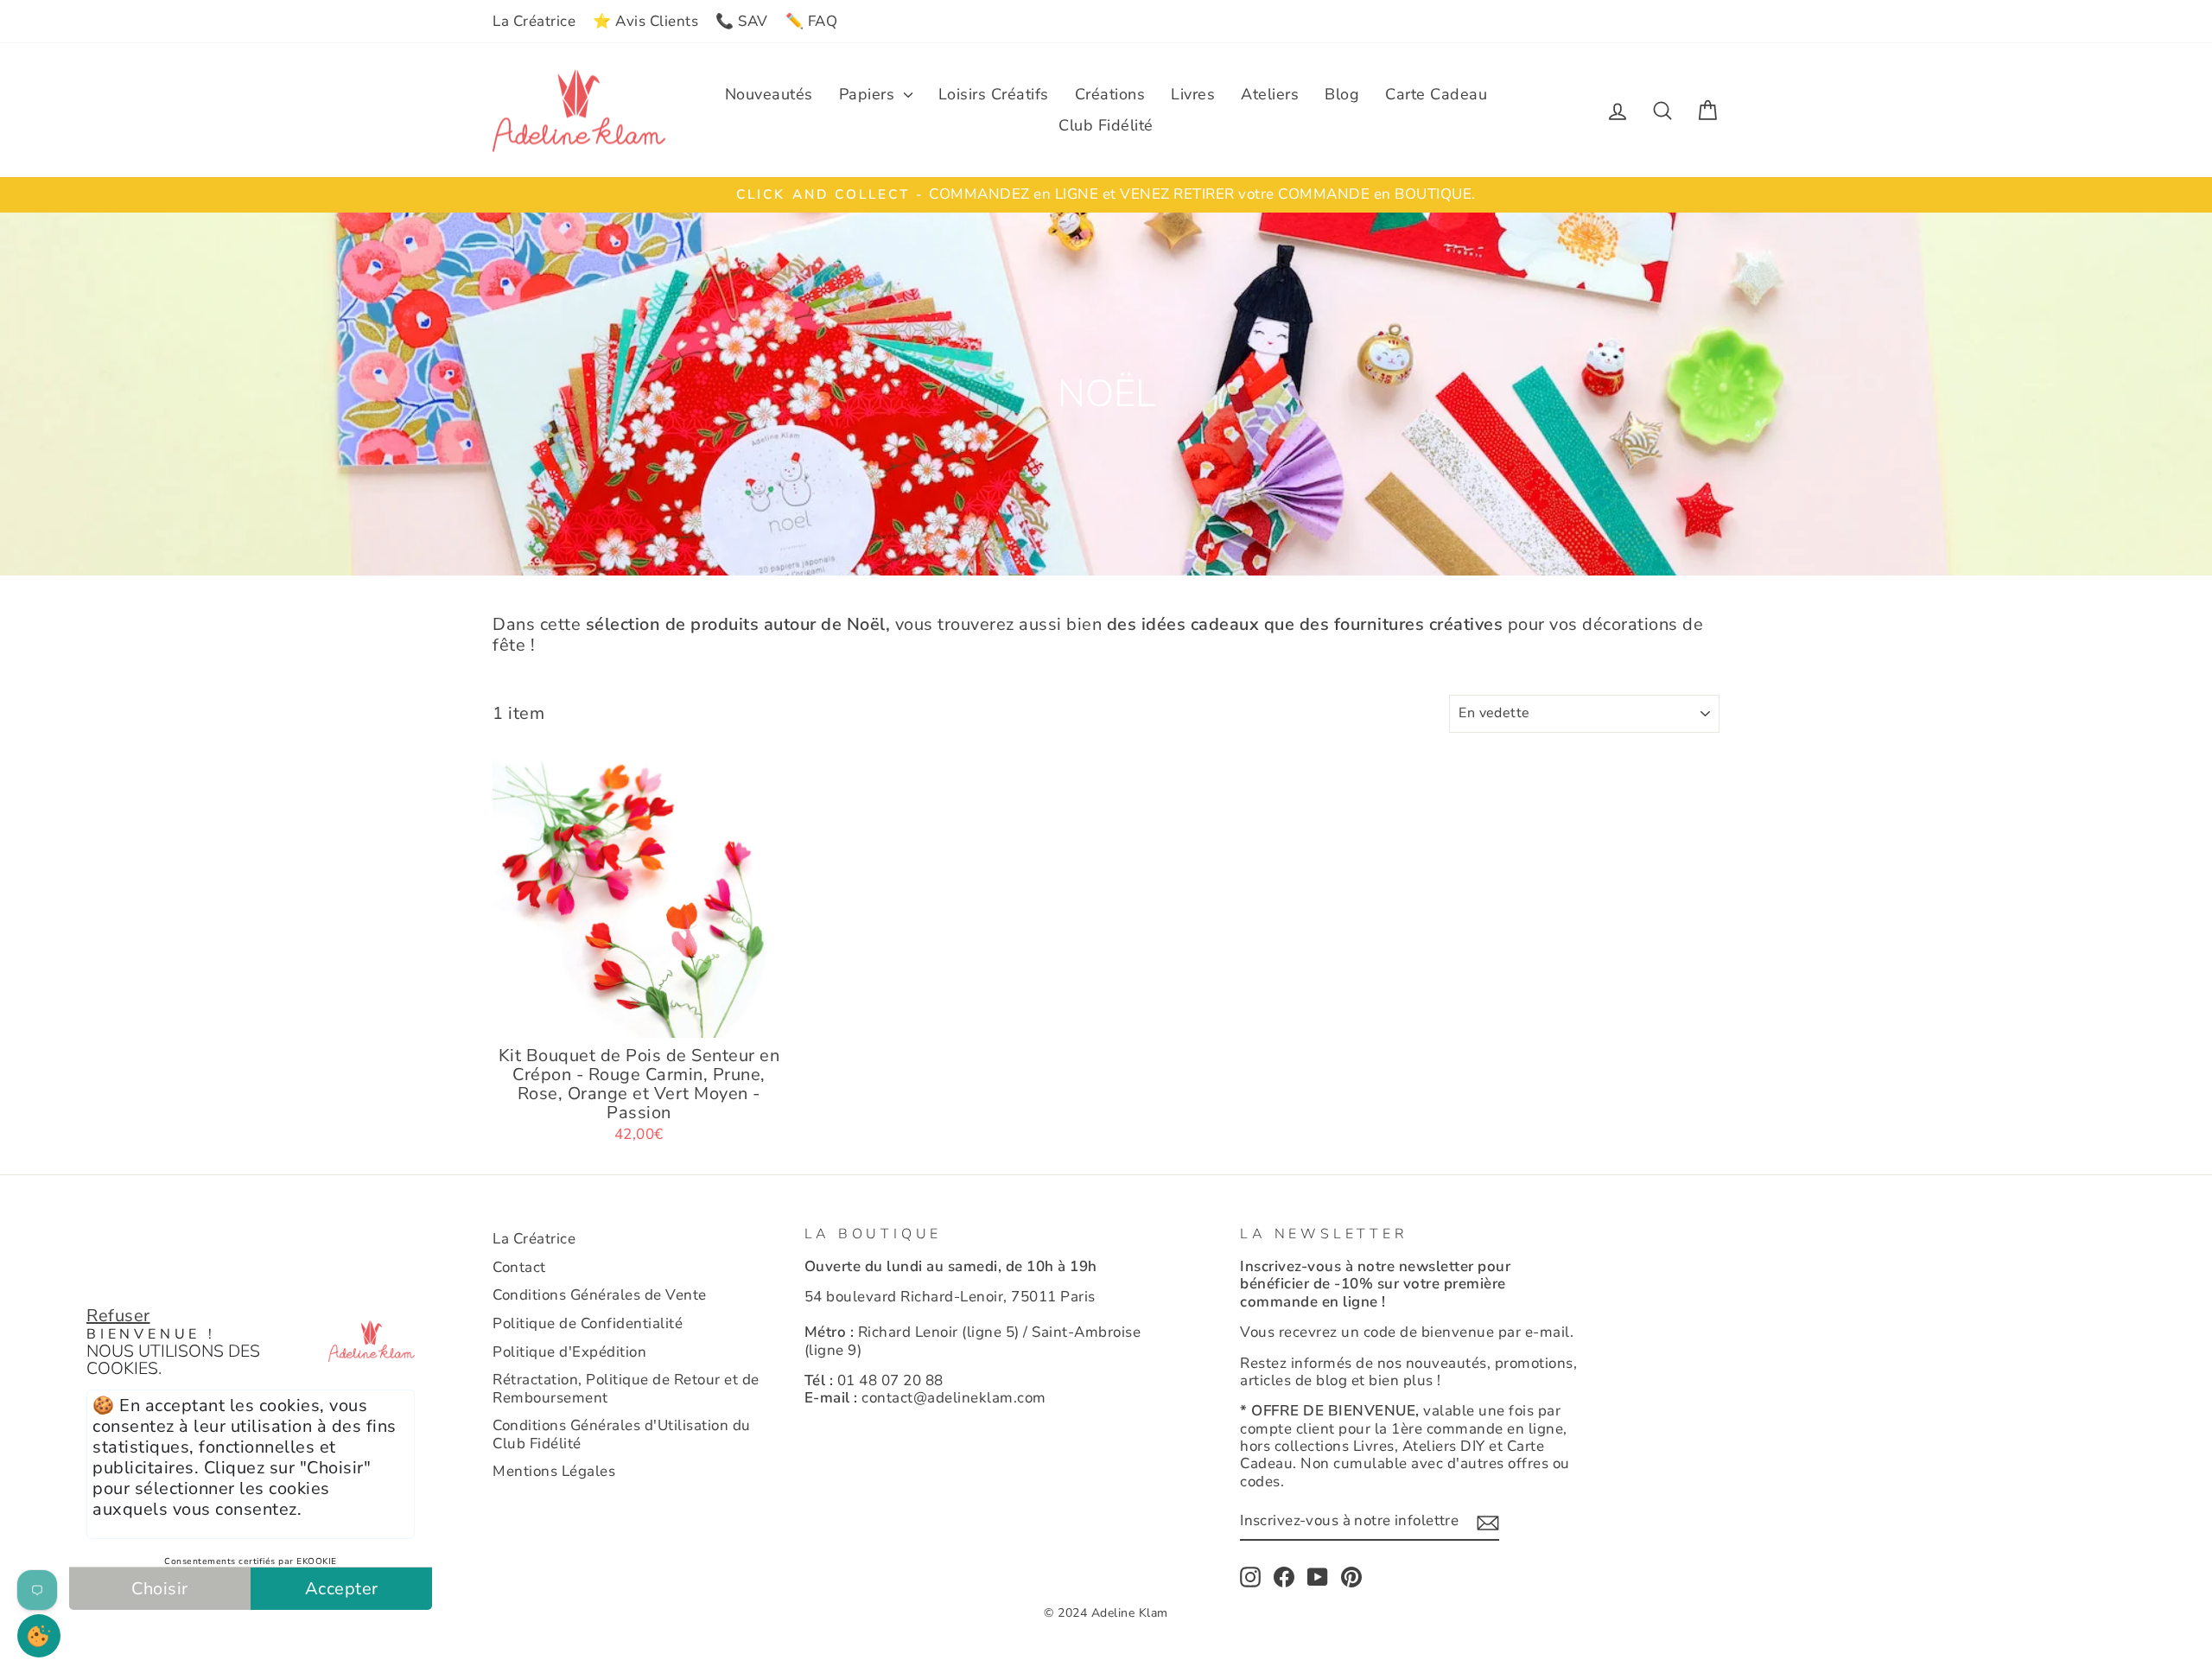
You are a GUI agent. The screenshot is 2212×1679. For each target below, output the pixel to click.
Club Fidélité (1106, 125)
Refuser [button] (118, 1316)
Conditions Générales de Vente (600, 1295)
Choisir (160, 1589)
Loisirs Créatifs (994, 94)
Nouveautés (769, 94)
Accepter (342, 1589)
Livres (1193, 94)
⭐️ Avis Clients (645, 21)
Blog (1342, 94)
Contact (519, 1267)
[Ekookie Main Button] (39, 1636)
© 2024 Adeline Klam (1106, 1613)
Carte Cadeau (1436, 94)
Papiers (869, 94)
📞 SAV (742, 21)
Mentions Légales (554, 1471)
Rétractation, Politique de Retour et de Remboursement (626, 1388)
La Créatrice (534, 21)
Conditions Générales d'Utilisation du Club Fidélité (622, 1434)
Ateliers (1270, 94)
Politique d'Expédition (569, 1352)
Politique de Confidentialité (588, 1323)
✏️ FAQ (812, 21)
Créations (1110, 94)
